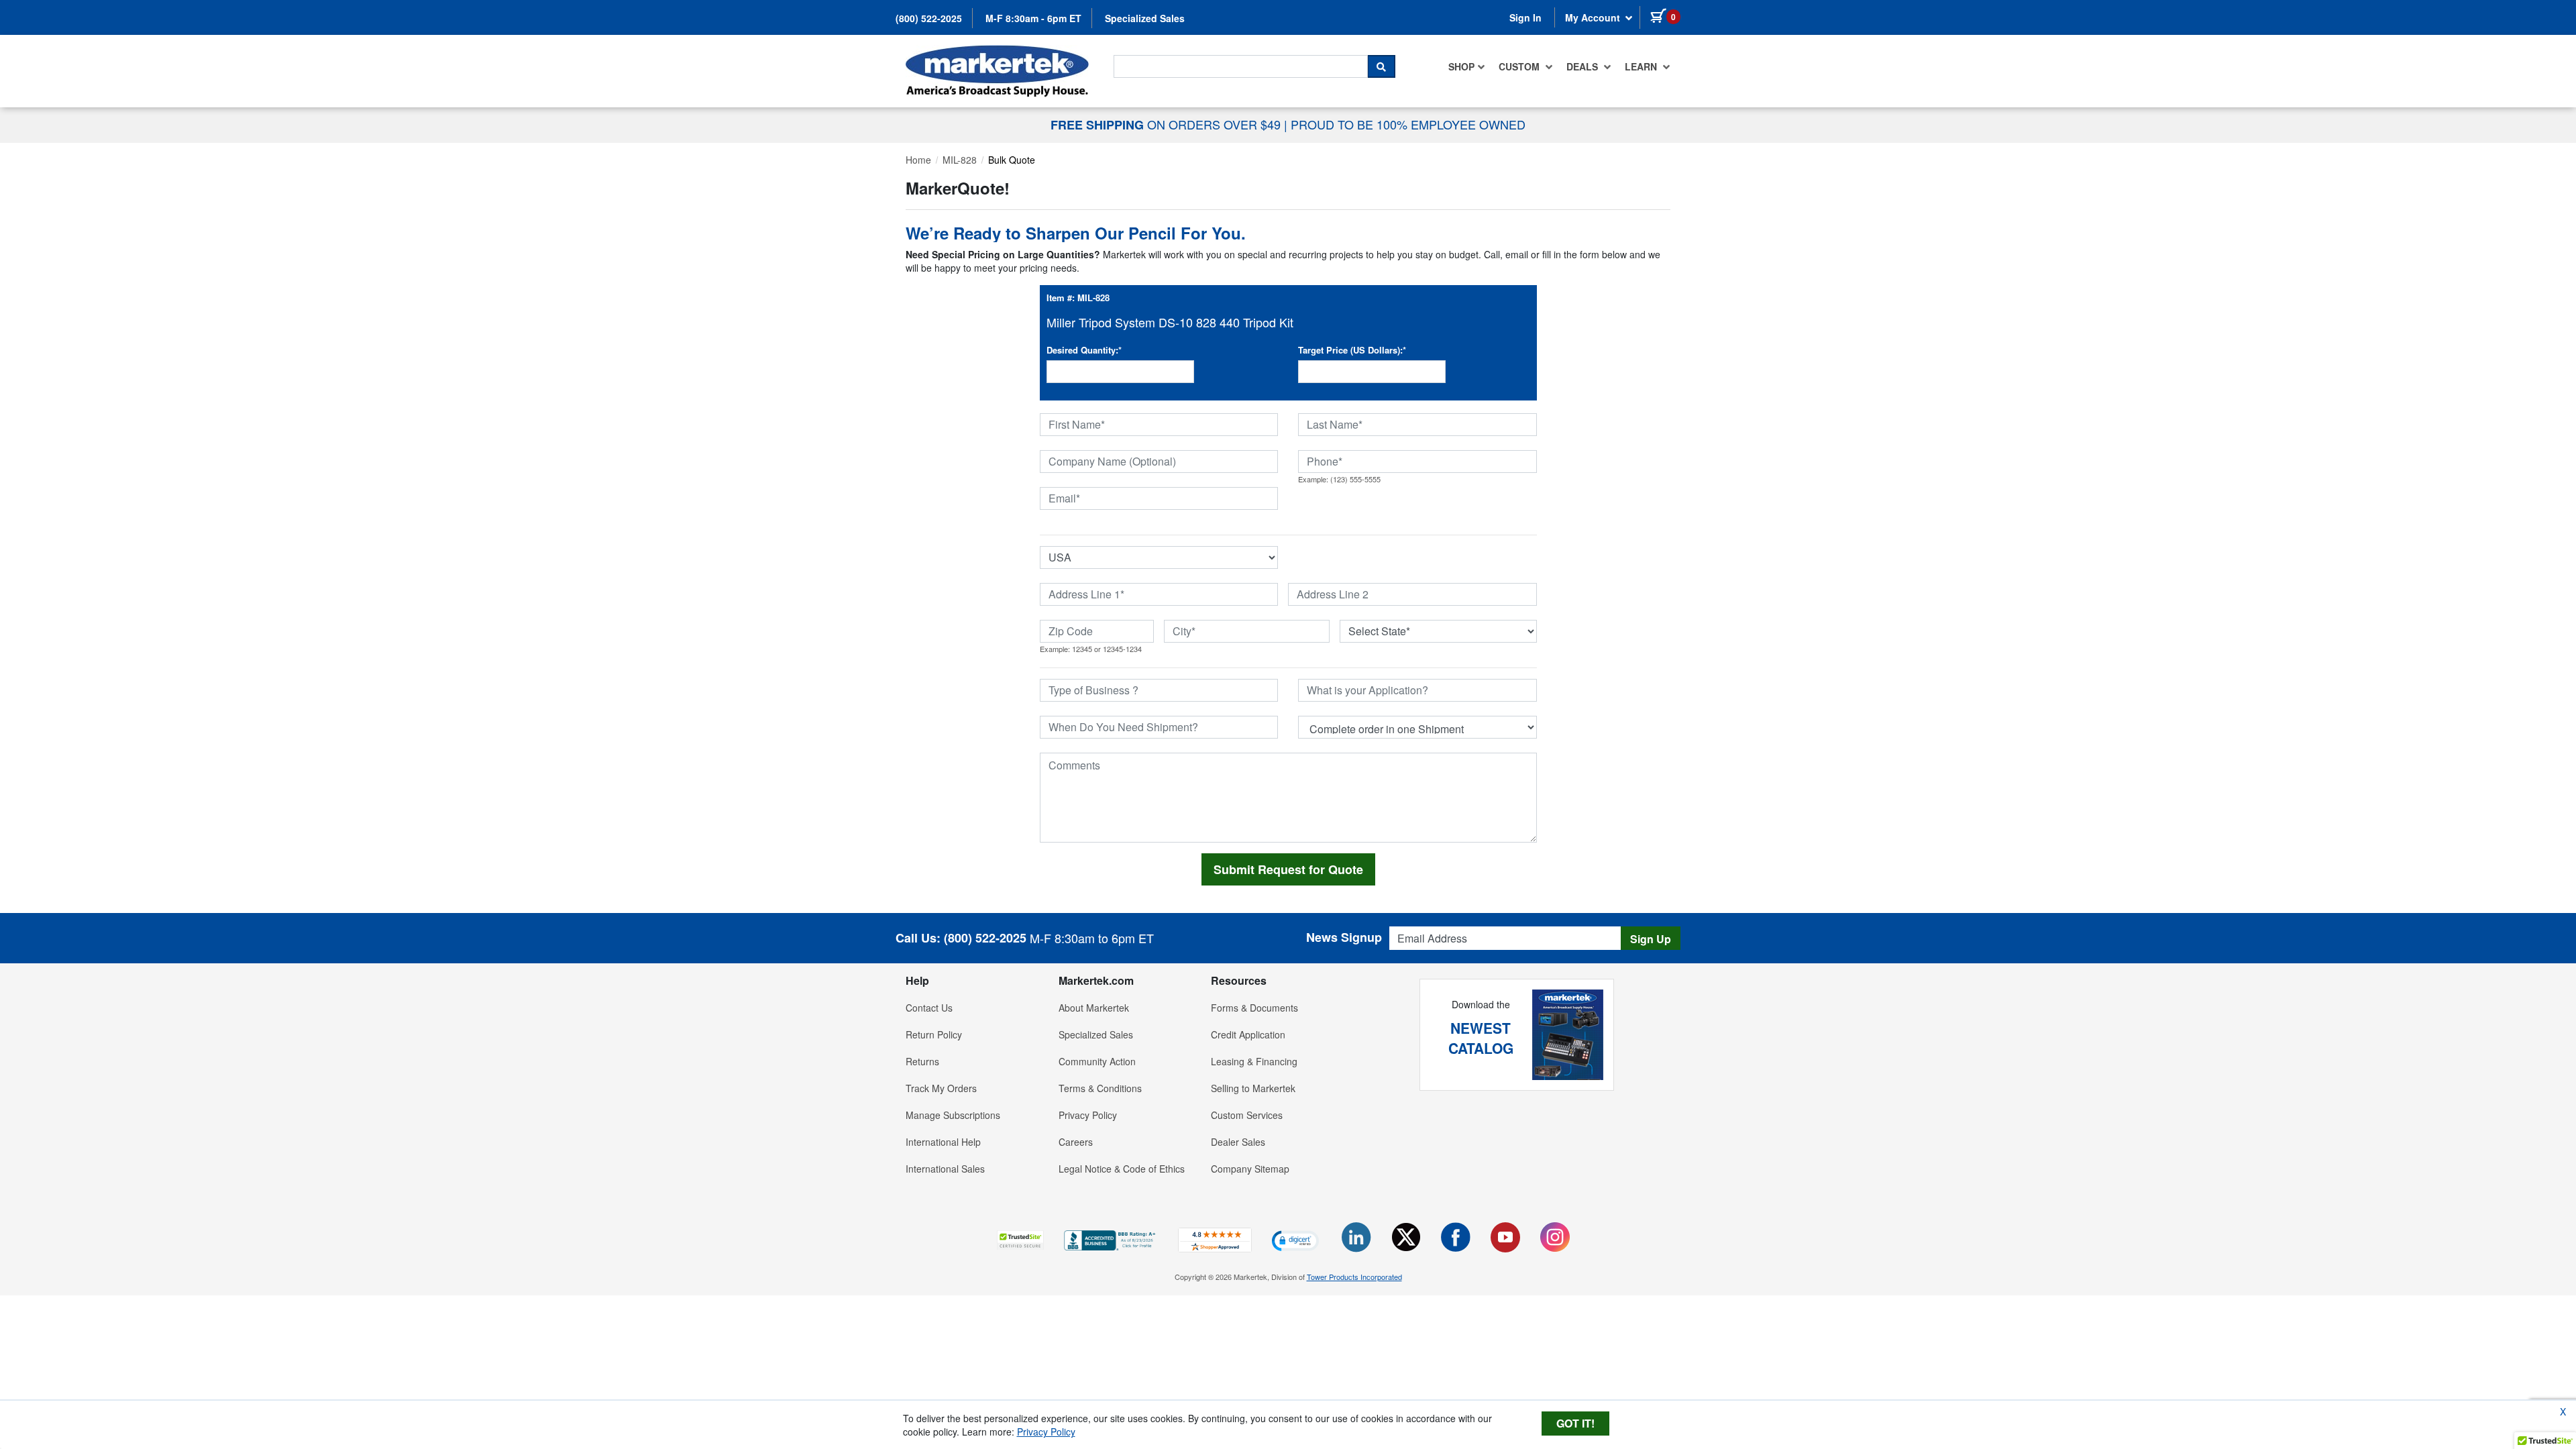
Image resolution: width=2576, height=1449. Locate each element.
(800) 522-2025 (929, 18)
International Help (943, 1142)
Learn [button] (1642, 66)
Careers (1076, 1142)
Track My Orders (941, 1088)
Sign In (1525, 17)
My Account (1594, 17)
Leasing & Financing (1254, 1061)
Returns (922, 1061)
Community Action (1097, 1061)
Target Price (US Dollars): (1352, 350)
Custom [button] (1520, 66)
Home (918, 160)
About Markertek (1094, 1008)
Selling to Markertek (1253, 1088)
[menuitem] (1467, 66)
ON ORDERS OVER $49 (1167, 124)
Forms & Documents (1254, 1008)
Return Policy (934, 1034)
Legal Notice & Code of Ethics (1122, 1169)
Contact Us (929, 1008)
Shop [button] (1461, 66)
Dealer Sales (1238, 1142)
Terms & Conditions (1100, 1088)
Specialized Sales (1145, 18)
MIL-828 (960, 160)
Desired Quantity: (1084, 350)
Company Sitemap (1250, 1169)
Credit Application (1248, 1034)
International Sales (945, 1169)
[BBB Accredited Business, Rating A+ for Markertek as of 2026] (1111, 1239)
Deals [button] (1584, 66)
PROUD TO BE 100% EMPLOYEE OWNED (1408, 124)
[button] (1020, 1240)
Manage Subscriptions (953, 1115)
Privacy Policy (1088, 1115)
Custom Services (1247, 1115)
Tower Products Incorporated (1354, 1277)
